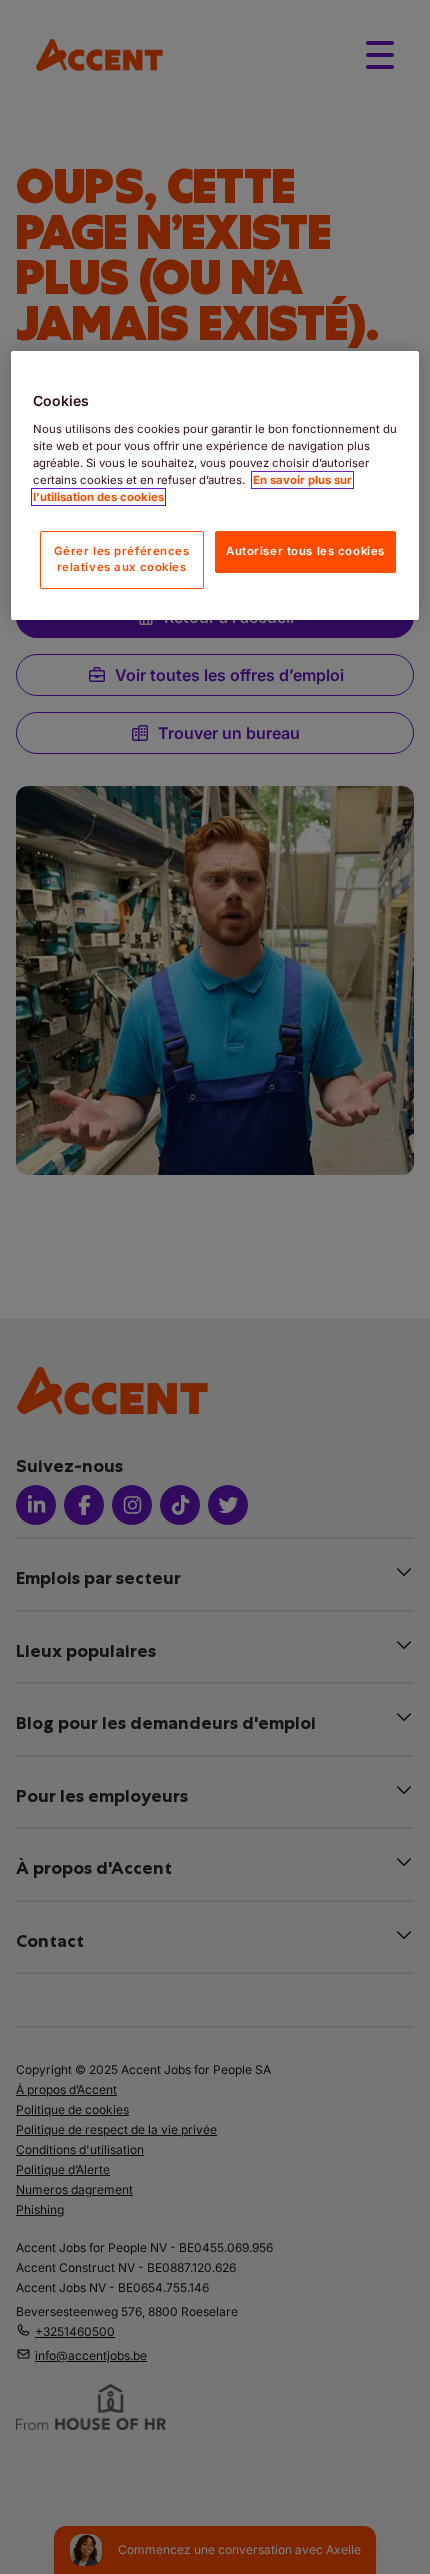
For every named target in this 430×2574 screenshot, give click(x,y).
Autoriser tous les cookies (305, 551)
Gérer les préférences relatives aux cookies (122, 559)
